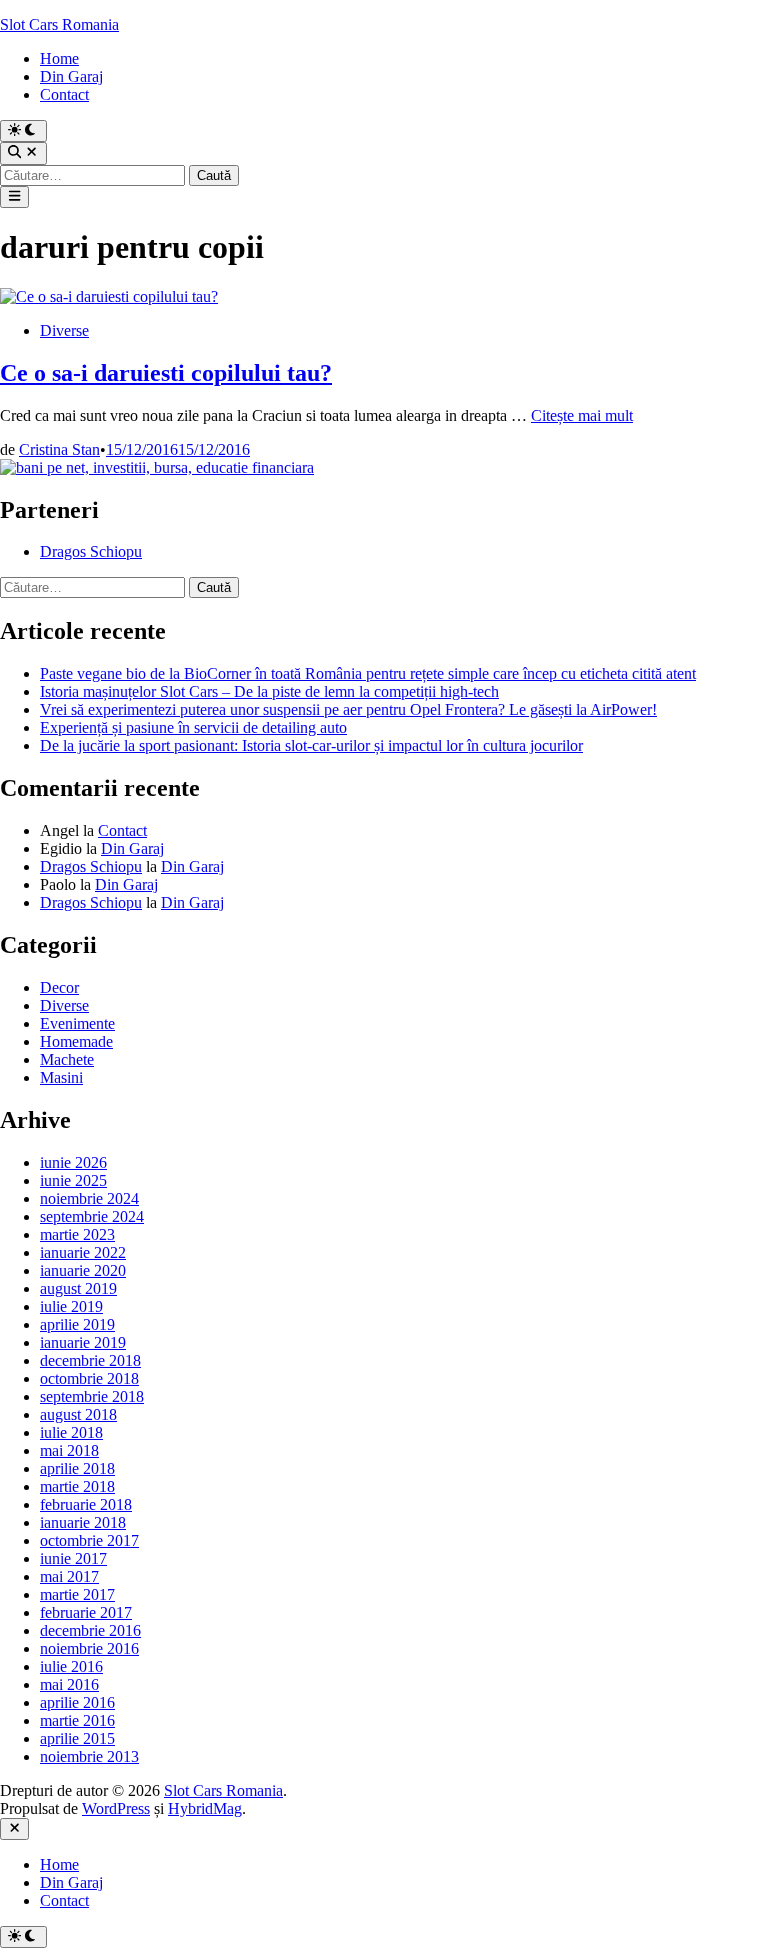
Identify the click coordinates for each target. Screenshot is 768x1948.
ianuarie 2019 (83, 1342)
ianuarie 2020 (83, 1270)
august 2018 (78, 1414)
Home (59, 58)
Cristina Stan (59, 449)
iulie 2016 (71, 1666)
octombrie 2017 (89, 1540)
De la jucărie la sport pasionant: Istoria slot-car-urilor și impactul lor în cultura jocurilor (311, 745)
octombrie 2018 (89, 1378)
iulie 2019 (71, 1306)
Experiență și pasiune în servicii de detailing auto (193, 727)
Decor (59, 987)
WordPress (116, 1808)
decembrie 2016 (90, 1630)
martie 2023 (77, 1234)
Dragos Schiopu (91, 551)
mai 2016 (69, 1684)
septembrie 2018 (92, 1396)
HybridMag (205, 1808)
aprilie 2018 (77, 1468)
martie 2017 (77, 1594)
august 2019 (78, 1288)
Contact (64, 94)
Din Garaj (71, 76)
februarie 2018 (86, 1504)
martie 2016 (77, 1720)
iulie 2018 (71, 1432)
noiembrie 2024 (89, 1198)
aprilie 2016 (77, 1702)
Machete (67, 1059)
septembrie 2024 (92, 1216)
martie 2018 (77, 1486)
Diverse (64, 330)
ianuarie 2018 (83, 1522)
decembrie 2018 (90, 1360)
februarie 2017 (86, 1612)
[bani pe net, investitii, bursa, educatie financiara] (157, 467)
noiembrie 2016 (89, 1648)
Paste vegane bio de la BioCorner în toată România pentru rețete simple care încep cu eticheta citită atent (368, 673)
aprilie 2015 (77, 1738)
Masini (61, 1077)
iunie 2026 (73, 1162)
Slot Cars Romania (59, 24)
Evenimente (77, 1023)
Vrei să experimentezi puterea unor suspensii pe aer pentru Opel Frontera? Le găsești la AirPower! (348, 709)
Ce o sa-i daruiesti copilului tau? (166, 373)
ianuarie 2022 (83, 1252)
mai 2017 (69, 1576)
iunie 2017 (73, 1558)
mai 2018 (69, 1450)
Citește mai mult (582, 415)
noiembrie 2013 (89, 1756)
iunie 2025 (73, 1180)
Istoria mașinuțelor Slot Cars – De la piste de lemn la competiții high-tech (269, 691)
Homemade (76, 1041)
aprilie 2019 (77, 1324)
